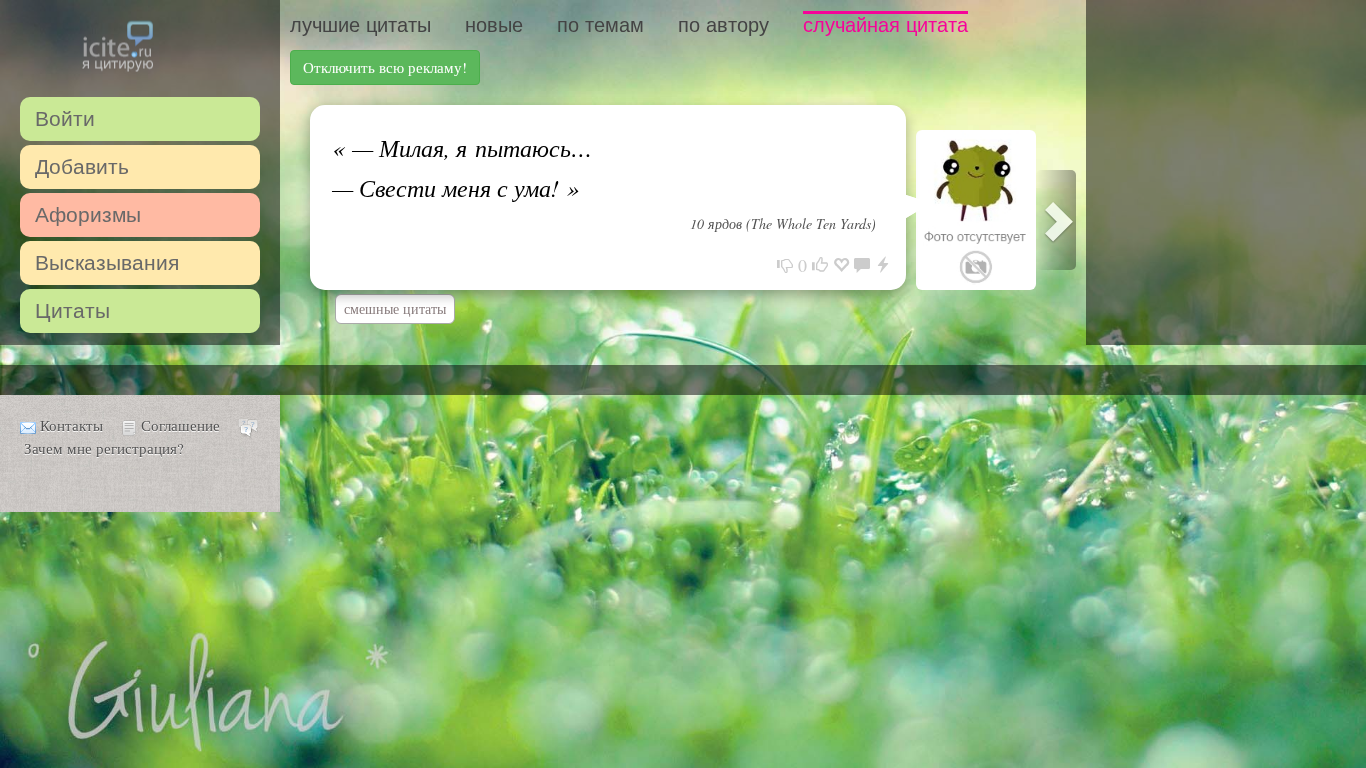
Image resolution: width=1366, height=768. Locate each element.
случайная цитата (885, 25)
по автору (723, 25)
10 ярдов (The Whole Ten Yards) (783, 223)
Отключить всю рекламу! (385, 67)
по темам (600, 25)
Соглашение (180, 425)
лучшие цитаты (360, 25)
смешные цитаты (395, 308)
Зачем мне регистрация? (104, 448)
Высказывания (107, 262)
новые (494, 25)
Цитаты (72, 310)
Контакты (71, 425)
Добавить (82, 166)
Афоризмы (88, 214)
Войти (65, 118)
